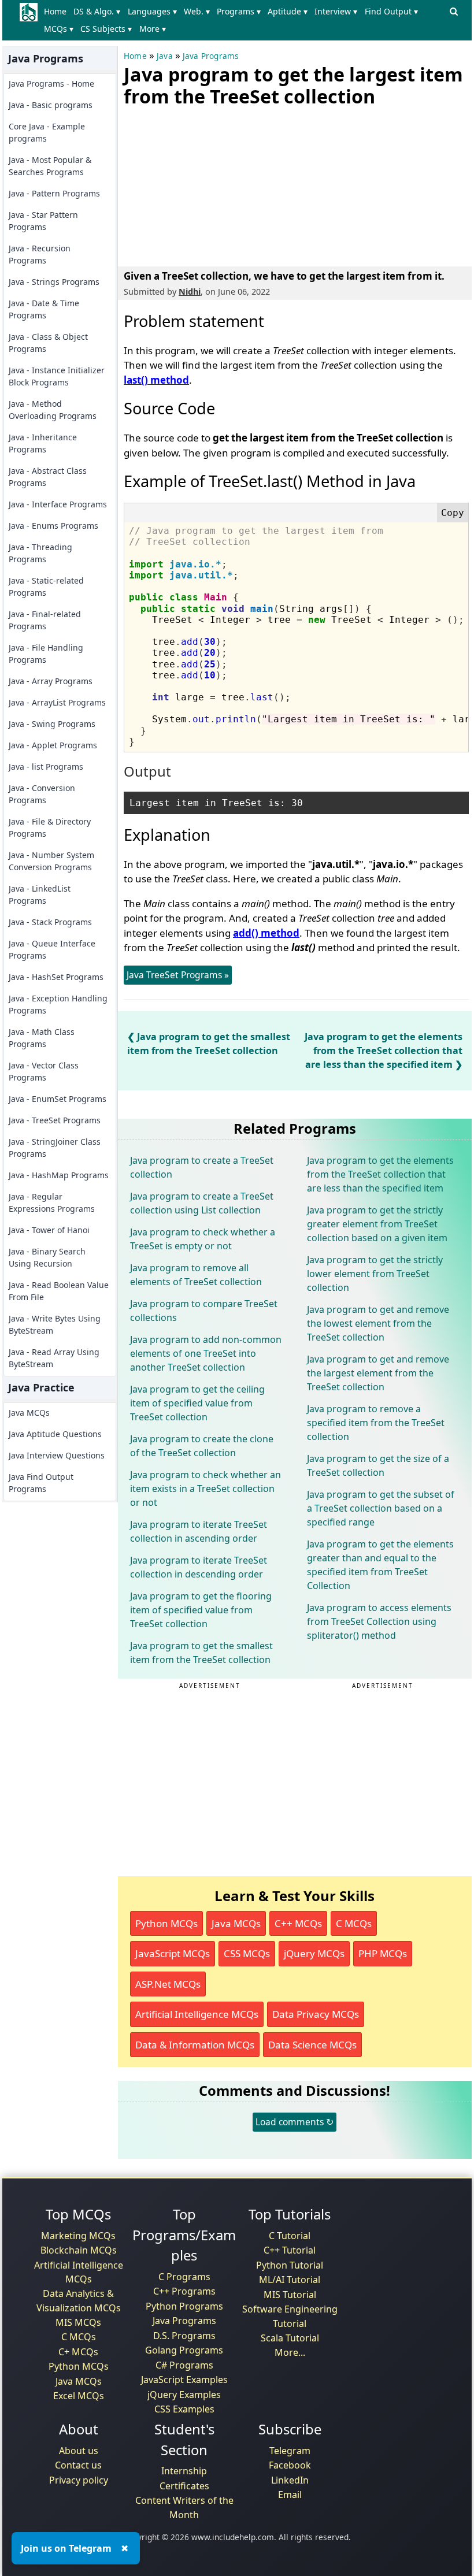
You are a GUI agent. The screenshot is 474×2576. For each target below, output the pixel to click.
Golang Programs (184, 2350)
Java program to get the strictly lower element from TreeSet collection (375, 1274)
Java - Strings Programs (54, 282)
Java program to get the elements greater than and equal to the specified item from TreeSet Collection (380, 1565)
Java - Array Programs (51, 681)
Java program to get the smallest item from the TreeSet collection (201, 1653)
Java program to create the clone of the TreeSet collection (202, 1446)
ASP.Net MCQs (168, 1984)
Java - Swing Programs (52, 724)
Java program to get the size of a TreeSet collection (378, 1465)
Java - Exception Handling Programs (58, 1004)
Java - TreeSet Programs (55, 1120)
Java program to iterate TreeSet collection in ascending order (199, 1531)
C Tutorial (290, 2236)
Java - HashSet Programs (56, 977)
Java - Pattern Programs (54, 193)
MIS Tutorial (290, 2295)
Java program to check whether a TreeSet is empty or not (203, 1239)
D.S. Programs (184, 2336)
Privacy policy (79, 2480)
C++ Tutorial (290, 2250)
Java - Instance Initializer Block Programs (57, 376)
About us (79, 2451)
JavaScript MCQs (173, 1953)
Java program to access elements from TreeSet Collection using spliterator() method (379, 1621)
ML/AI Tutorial (290, 2280)
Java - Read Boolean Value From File (59, 1291)
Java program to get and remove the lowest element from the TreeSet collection (378, 1323)
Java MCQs (29, 1413)
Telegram (290, 2451)
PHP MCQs (383, 1953)
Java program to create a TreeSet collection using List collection (202, 1203)
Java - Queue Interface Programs (52, 949)
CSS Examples (184, 2409)
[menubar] (243, 20)
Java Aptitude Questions (55, 1434)
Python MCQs (166, 1923)
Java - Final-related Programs (45, 620)
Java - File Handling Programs (46, 654)
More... (290, 2352)
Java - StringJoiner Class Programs (55, 1148)
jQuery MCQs (314, 1953)
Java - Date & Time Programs (44, 309)
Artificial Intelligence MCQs (197, 2014)
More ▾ (153, 29)
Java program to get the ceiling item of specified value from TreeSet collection (197, 1403)
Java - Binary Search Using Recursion (47, 1257)
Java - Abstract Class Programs (48, 477)
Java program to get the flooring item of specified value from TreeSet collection (201, 1610)
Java (165, 56)
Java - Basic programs (51, 105)
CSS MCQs (247, 1953)
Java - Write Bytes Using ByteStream (55, 1324)
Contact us (78, 2465)
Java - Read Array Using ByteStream (54, 1358)
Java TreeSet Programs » (178, 975)
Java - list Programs (46, 767)
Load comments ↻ (295, 2122)
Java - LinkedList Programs (40, 894)
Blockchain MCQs (79, 2250)
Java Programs (211, 56)
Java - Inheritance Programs (43, 443)
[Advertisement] (210, 184)
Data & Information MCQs (195, 2045)
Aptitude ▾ (288, 11)
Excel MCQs (79, 2396)
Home (55, 11)
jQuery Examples (184, 2395)
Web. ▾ (197, 11)
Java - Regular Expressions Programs (52, 1202)
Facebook (290, 2465)
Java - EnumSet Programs (58, 1099)
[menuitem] (58, 12)
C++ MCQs (298, 1923)
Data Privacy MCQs (316, 2014)
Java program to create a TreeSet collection (202, 1167)
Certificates (184, 2486)
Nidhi (190, 292)
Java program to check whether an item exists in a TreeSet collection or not (205, 1489)
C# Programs (184, 2365)
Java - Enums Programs (53, 526)
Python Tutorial (290, 2265)
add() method (266, 933)
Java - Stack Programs (50, 922)
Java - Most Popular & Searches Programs (50, 166)
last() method (156, 380)
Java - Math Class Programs (42, 1038)
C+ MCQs (78, 2352)
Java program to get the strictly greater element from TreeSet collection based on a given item (377, 1224)
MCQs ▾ (59, 29)
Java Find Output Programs (41, 1483)
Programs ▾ (239, 11)
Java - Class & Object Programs (48, 343)
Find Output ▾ (391, 11)
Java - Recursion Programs (40, 254)
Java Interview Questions (57, 1455)
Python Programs (184, 2306)
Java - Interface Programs (58, 504)
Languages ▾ (152, 11)
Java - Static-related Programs (46, 587)
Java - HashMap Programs (59, 1175)
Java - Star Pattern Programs (43, 221)
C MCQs (354, 1923)
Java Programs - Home (51, 83)
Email (290, 2495)
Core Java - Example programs (47, 132)
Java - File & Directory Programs (50, 827)
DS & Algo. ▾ (97, 11)
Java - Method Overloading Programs (53, 410)
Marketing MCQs (78, 2236)
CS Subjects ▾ (106, 29)
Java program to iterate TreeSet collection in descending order (199, 1567)
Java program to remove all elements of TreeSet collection (196, 1275)
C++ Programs (184, 2291)
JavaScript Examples (184, 2380)
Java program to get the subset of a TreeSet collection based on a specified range (381, 1508)
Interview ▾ (336, 11)
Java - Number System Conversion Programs (51, 861)
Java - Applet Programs (53, 745)
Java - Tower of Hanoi (49, 1230)
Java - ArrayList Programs (57, 702)
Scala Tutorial (290, 2338)
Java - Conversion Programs (42, 794)
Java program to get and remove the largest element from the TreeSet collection (378, 1373)
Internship (184, 2471)
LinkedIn (290, 2480)
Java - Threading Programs (40, 553)
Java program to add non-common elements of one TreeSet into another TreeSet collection (206, 1353)
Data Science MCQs (312, 2045)
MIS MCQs (78, 2322)
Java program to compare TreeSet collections (204, 1311)
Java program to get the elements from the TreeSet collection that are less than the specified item (384, 1051)
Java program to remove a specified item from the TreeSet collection (376, 1423)
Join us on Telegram (66, 2548)
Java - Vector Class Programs (44, 1071)
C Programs (184, 2277)
